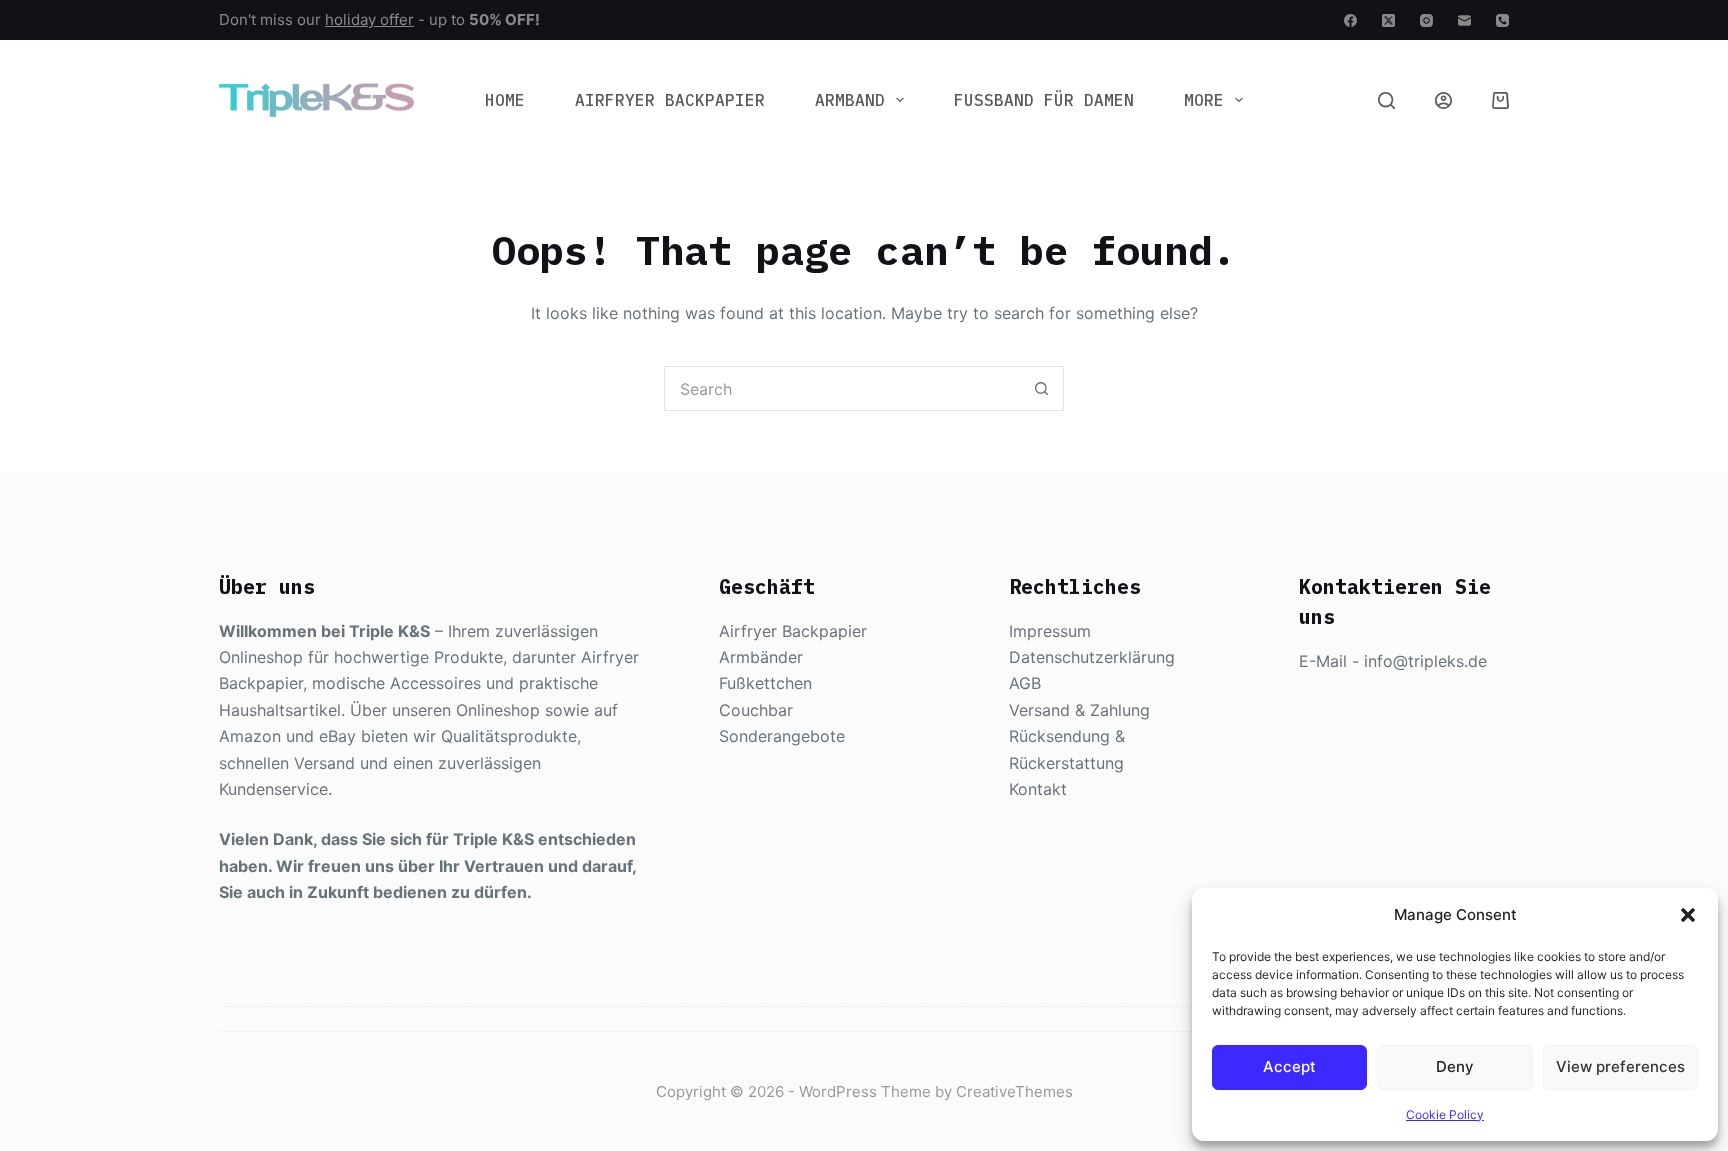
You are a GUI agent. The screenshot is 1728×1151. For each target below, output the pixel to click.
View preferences (1620, 1066)
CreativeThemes (1014, 1091)
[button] (1688, 915)
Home (505, 100)
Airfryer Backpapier (670, 100)
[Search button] (1041, 388)
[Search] (1386, 100)
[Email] (1464, 20)
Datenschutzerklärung (1092, 657)
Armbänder (761, 657)
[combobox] (842, 388)
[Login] (1443, 100)
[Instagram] (1426, 20)
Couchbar (756, 710)
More (1204, 100)
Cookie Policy (1445, 1114)
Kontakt (1038, 789)
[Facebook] (1350, 20)
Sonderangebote (782, 736)
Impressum (1050, 631)
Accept (1289, 1066)
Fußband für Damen (1044, 100)
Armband (850, 100)
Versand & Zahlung (1079, 710)
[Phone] (1502, 20)
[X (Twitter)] (1388, 20)
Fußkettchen (765, 683)
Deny (1455, 1066)
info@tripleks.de (1425, 661)
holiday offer (369, 19)
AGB (1025, 683)
